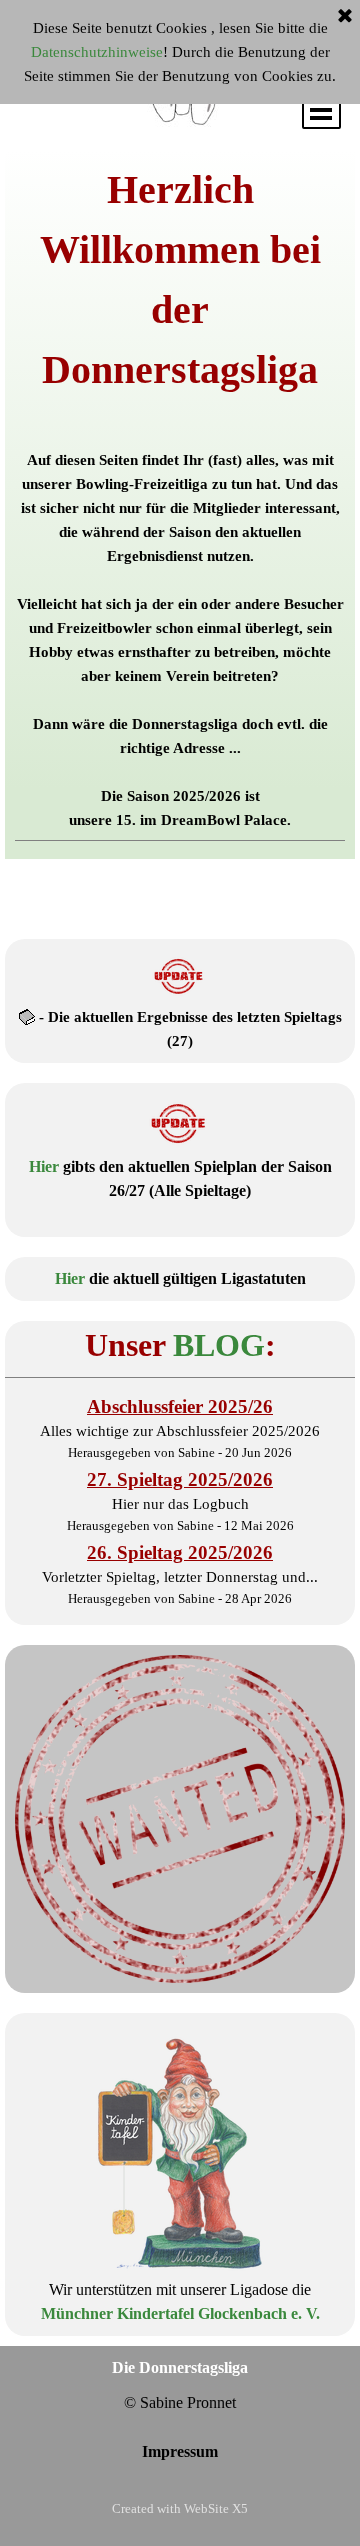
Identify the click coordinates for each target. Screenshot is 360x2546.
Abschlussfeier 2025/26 (180, 1406)
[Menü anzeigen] (321, 109)
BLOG (219, 1345)
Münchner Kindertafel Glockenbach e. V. (180, 2313)
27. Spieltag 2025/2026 (180, 1479)
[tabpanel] (180, 500)
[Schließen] (345, 17)
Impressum (180, 2451)
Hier (44, 1166)
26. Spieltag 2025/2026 (180, 1552)
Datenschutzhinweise (97, 52)
